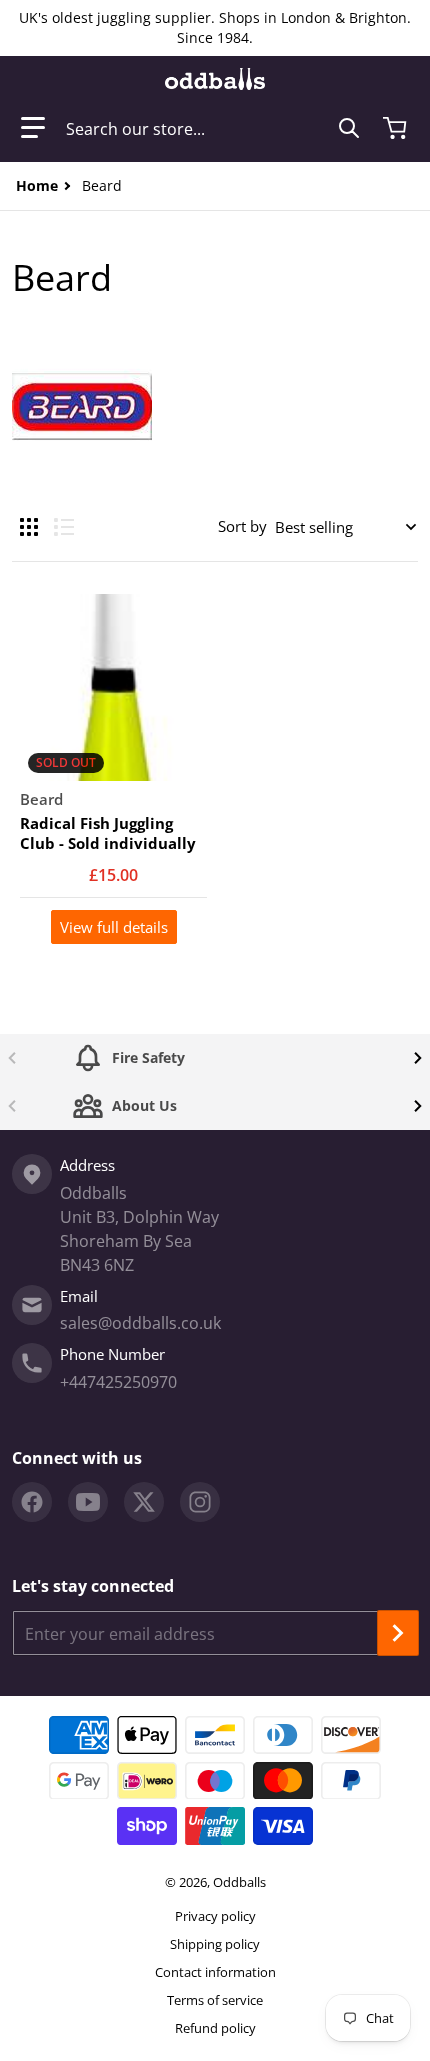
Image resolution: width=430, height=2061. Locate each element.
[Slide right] (418, 1058)
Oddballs (239, 1882)
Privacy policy (215, 1916)
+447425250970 (118, 1382)
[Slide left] (12, 1058)
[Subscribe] (398, 1633)
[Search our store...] (349, 128)
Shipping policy (215, 1944)
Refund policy (215, 2028)
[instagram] (200, 1502)
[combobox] (213, 128)
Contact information (215, 1972)
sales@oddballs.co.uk (140, 1323)
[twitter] (144, 1502)
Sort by (242, 526)
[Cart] (397, 128)
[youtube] (88, 1502)
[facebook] (32, 1502)
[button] (33, 128)
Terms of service (215, 2000)
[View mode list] (64, 527)
